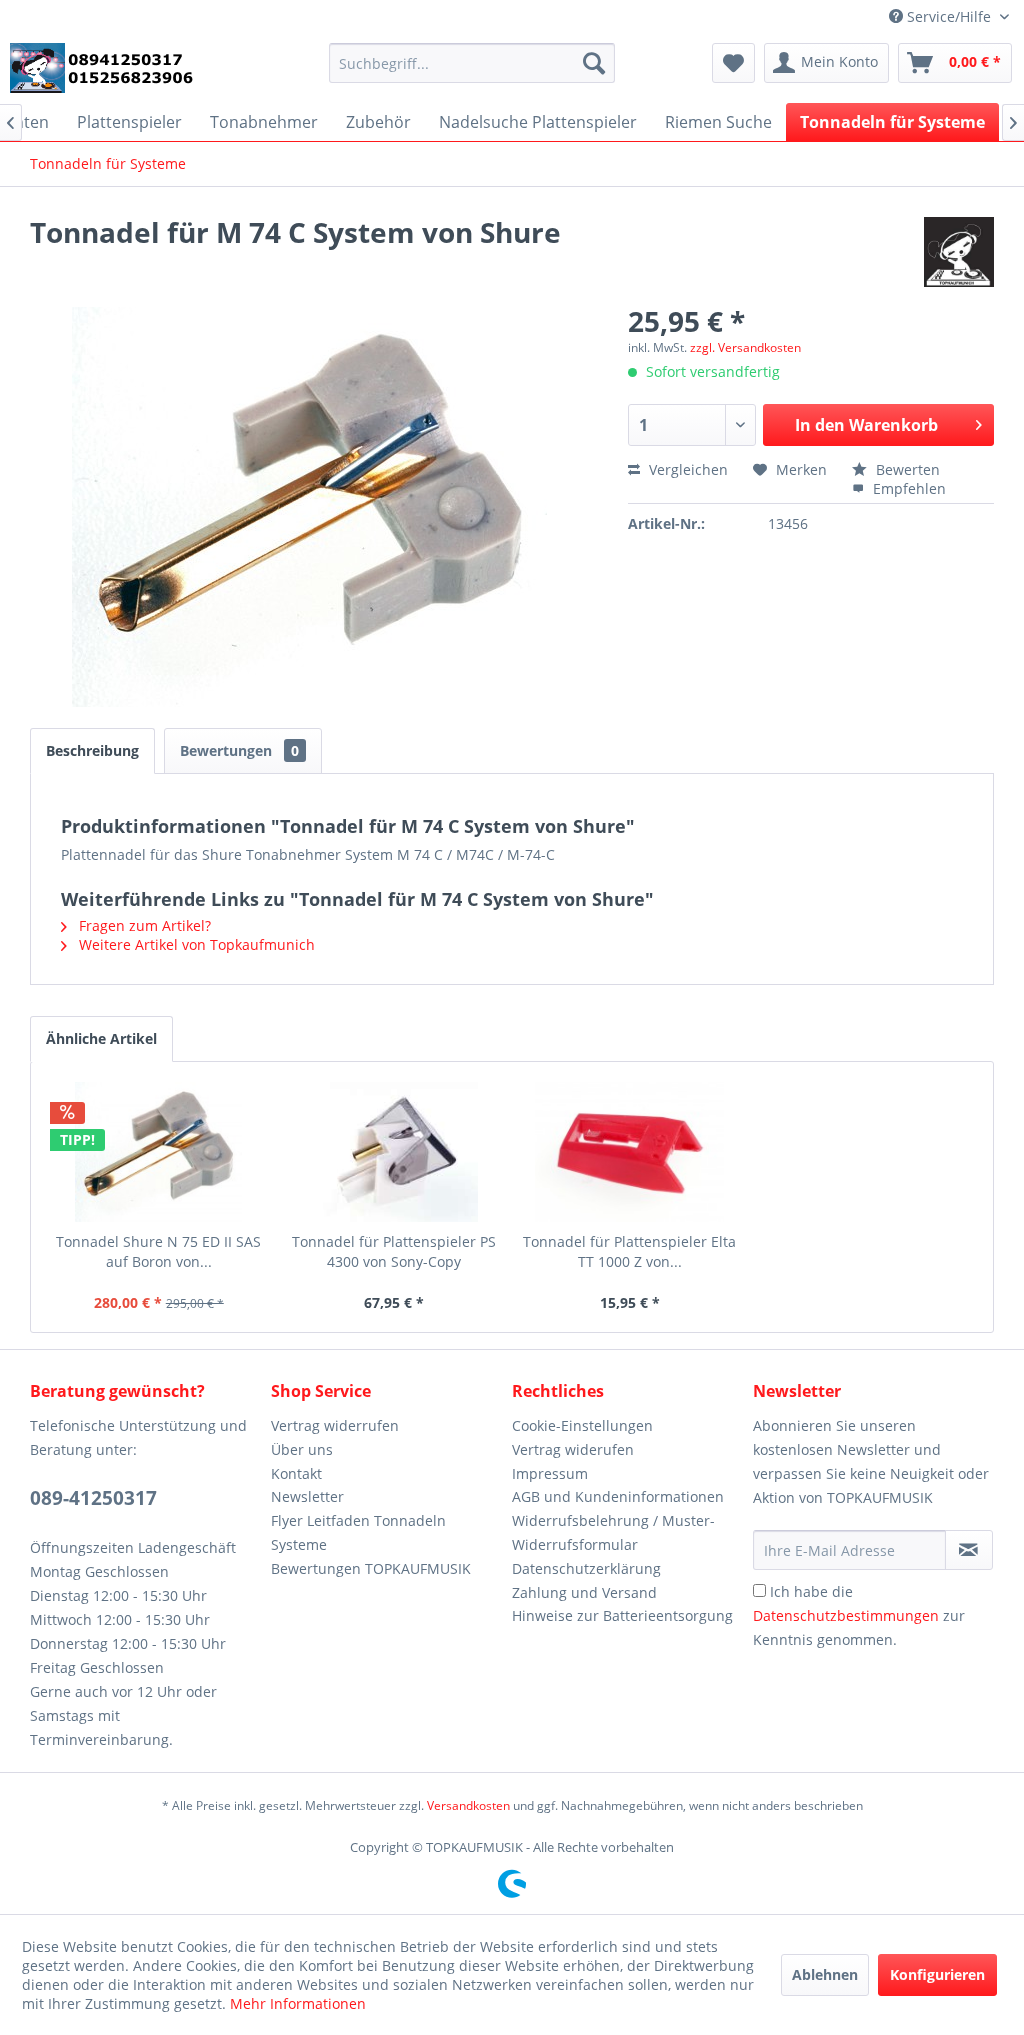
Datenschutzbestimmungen (846, 1615)
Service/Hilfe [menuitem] (949, 16)
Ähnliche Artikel (101, 1038)
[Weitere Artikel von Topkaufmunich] (959, 252)
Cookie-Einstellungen (582, 1425)
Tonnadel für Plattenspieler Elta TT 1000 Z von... (629, 1251)
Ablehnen (825, 1974)
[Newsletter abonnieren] (969, 1550)
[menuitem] (472, 63)
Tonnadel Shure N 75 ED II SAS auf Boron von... (158, 1251)
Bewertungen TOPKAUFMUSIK (371, 1568)
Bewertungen (239, 750)
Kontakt (296, 1473)
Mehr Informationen (298, 2003)
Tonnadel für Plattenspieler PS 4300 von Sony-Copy (394, 1251)
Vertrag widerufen (573, 1449)
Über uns (302, 1449)
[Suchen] (594, 63)
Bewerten (906, 469)
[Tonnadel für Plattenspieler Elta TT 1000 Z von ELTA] (630, 1152)
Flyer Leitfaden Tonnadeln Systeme (358, 1532)
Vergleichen (686, 469)
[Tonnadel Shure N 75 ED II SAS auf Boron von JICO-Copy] (159, 1152)
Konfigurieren (937, 1974)
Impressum (550, 1473)
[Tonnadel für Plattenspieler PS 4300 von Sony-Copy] (395, 1152)
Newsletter (307, 1496)
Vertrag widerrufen (335, 1425)
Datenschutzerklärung (586, 1568)
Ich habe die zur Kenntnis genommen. (859, 1615)
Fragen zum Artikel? (143, 925)
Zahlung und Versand (584, 1592)
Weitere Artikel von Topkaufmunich (195, 944)
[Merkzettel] (733, 63)
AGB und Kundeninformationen (618, 1496)
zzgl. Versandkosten (745, 347)
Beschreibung (92, 750)
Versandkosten (468, 1805)
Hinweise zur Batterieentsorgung (622, 1615)
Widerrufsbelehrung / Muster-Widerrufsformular (613, 1532)
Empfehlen (907, 488)
